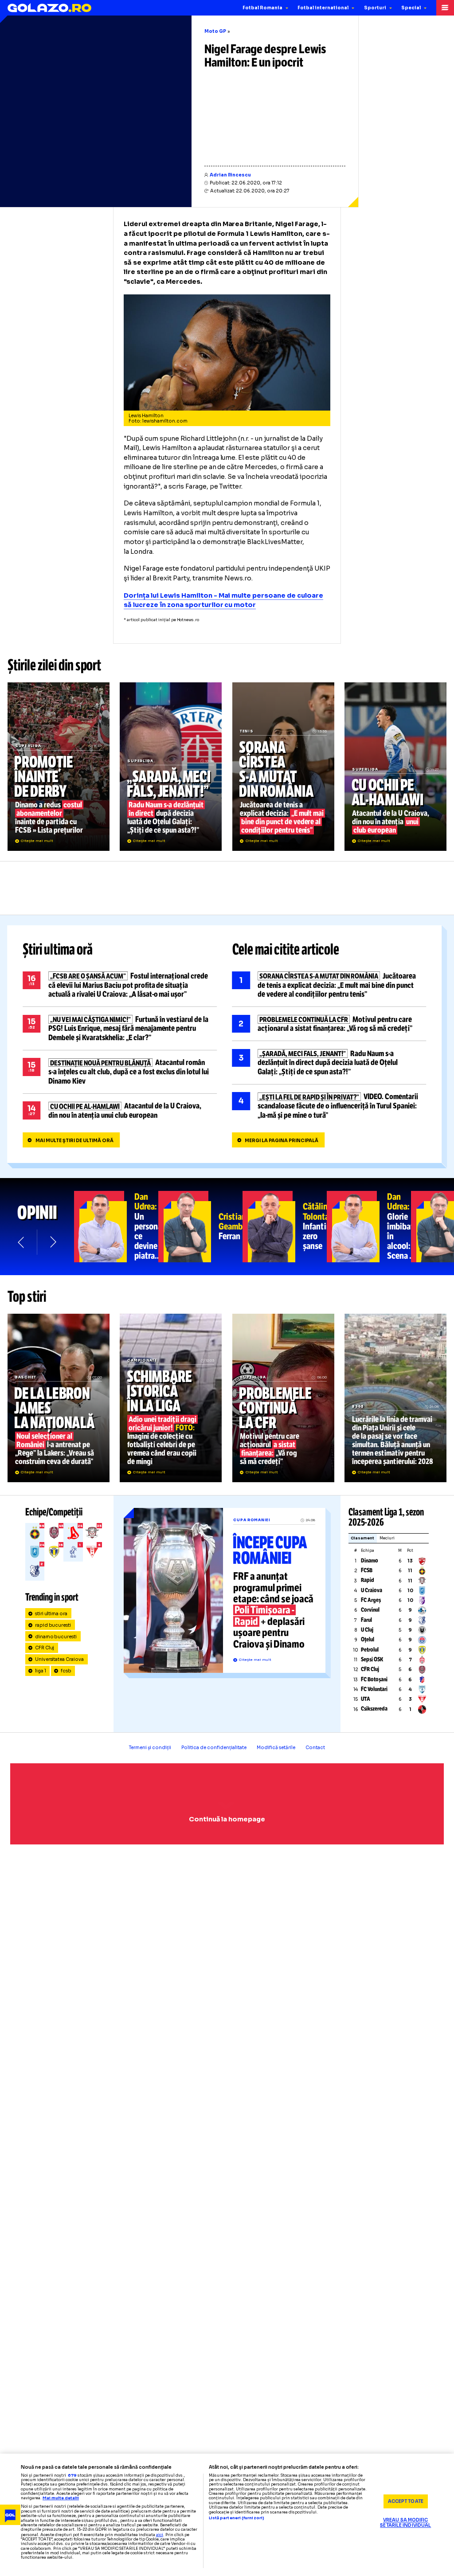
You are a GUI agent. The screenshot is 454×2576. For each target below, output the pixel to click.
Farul (366, 1620)
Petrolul (370, 1650)
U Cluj (367, 1630)
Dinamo (370, 1561)
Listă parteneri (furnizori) (237, 2518)
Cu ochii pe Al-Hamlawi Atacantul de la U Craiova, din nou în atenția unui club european (395, 767)
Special (411, 8)
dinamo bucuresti (56, 1637)
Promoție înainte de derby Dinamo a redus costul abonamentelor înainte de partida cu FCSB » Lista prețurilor (59, 767)
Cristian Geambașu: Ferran (200, 1227)
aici (160, 2535)
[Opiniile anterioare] (22, 1242)
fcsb (66, 1671)
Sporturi (375, 8)
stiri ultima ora (51, 1614)
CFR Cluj (45, 1648)
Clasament (362, 1538)
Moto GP (215, 31)
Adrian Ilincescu (230, 175)
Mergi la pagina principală (282, 1141)
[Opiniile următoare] (53, 1242)
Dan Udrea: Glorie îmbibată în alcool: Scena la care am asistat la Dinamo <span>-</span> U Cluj (369, 1227)
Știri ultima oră (58, 950)
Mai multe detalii (61, 2498)
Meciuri (387, 1538)
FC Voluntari (374, 1689)
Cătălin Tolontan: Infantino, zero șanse (285, 1227)
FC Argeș (371, 1600)
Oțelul (368, 1640)
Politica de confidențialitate (214, 1748)
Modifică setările (276, 1748)
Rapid (368, 1580)
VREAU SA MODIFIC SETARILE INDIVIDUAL (405, 2523)
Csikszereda (374, 1709)
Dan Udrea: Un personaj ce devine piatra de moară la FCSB (116, 1227)
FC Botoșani (374, 1679)
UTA (366, 1699)
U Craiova (372, 1590)
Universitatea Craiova (60, 1659)
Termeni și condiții (150, 1748)
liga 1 (41, 1671)
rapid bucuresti (53, 1625)
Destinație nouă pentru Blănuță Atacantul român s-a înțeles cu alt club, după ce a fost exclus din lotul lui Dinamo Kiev (120, 1072)
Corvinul (370, 1610)
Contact (315, 1748)
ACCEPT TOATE (406, 2501)
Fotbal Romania (262, 8)
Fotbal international (323, 8)
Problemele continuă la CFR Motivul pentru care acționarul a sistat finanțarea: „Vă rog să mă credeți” (329, 1024)
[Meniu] (445, 8)
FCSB (367, 1570)
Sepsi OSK (372, 1660)
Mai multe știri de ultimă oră (74, 1141)
